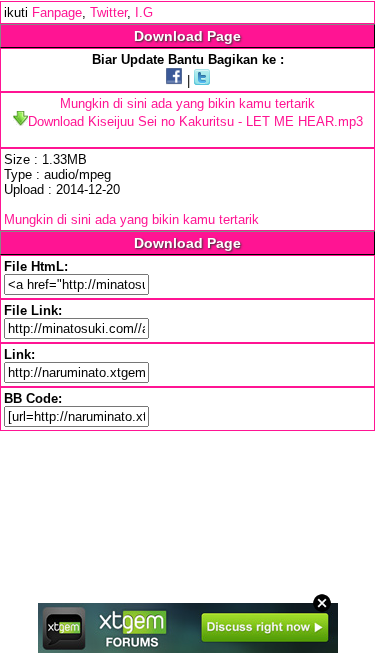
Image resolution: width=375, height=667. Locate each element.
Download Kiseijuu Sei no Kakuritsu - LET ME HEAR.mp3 (195, 121)
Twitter (108, 12)
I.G (144, 12)
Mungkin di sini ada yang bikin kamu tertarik (187, 103)
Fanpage (57, 12)
